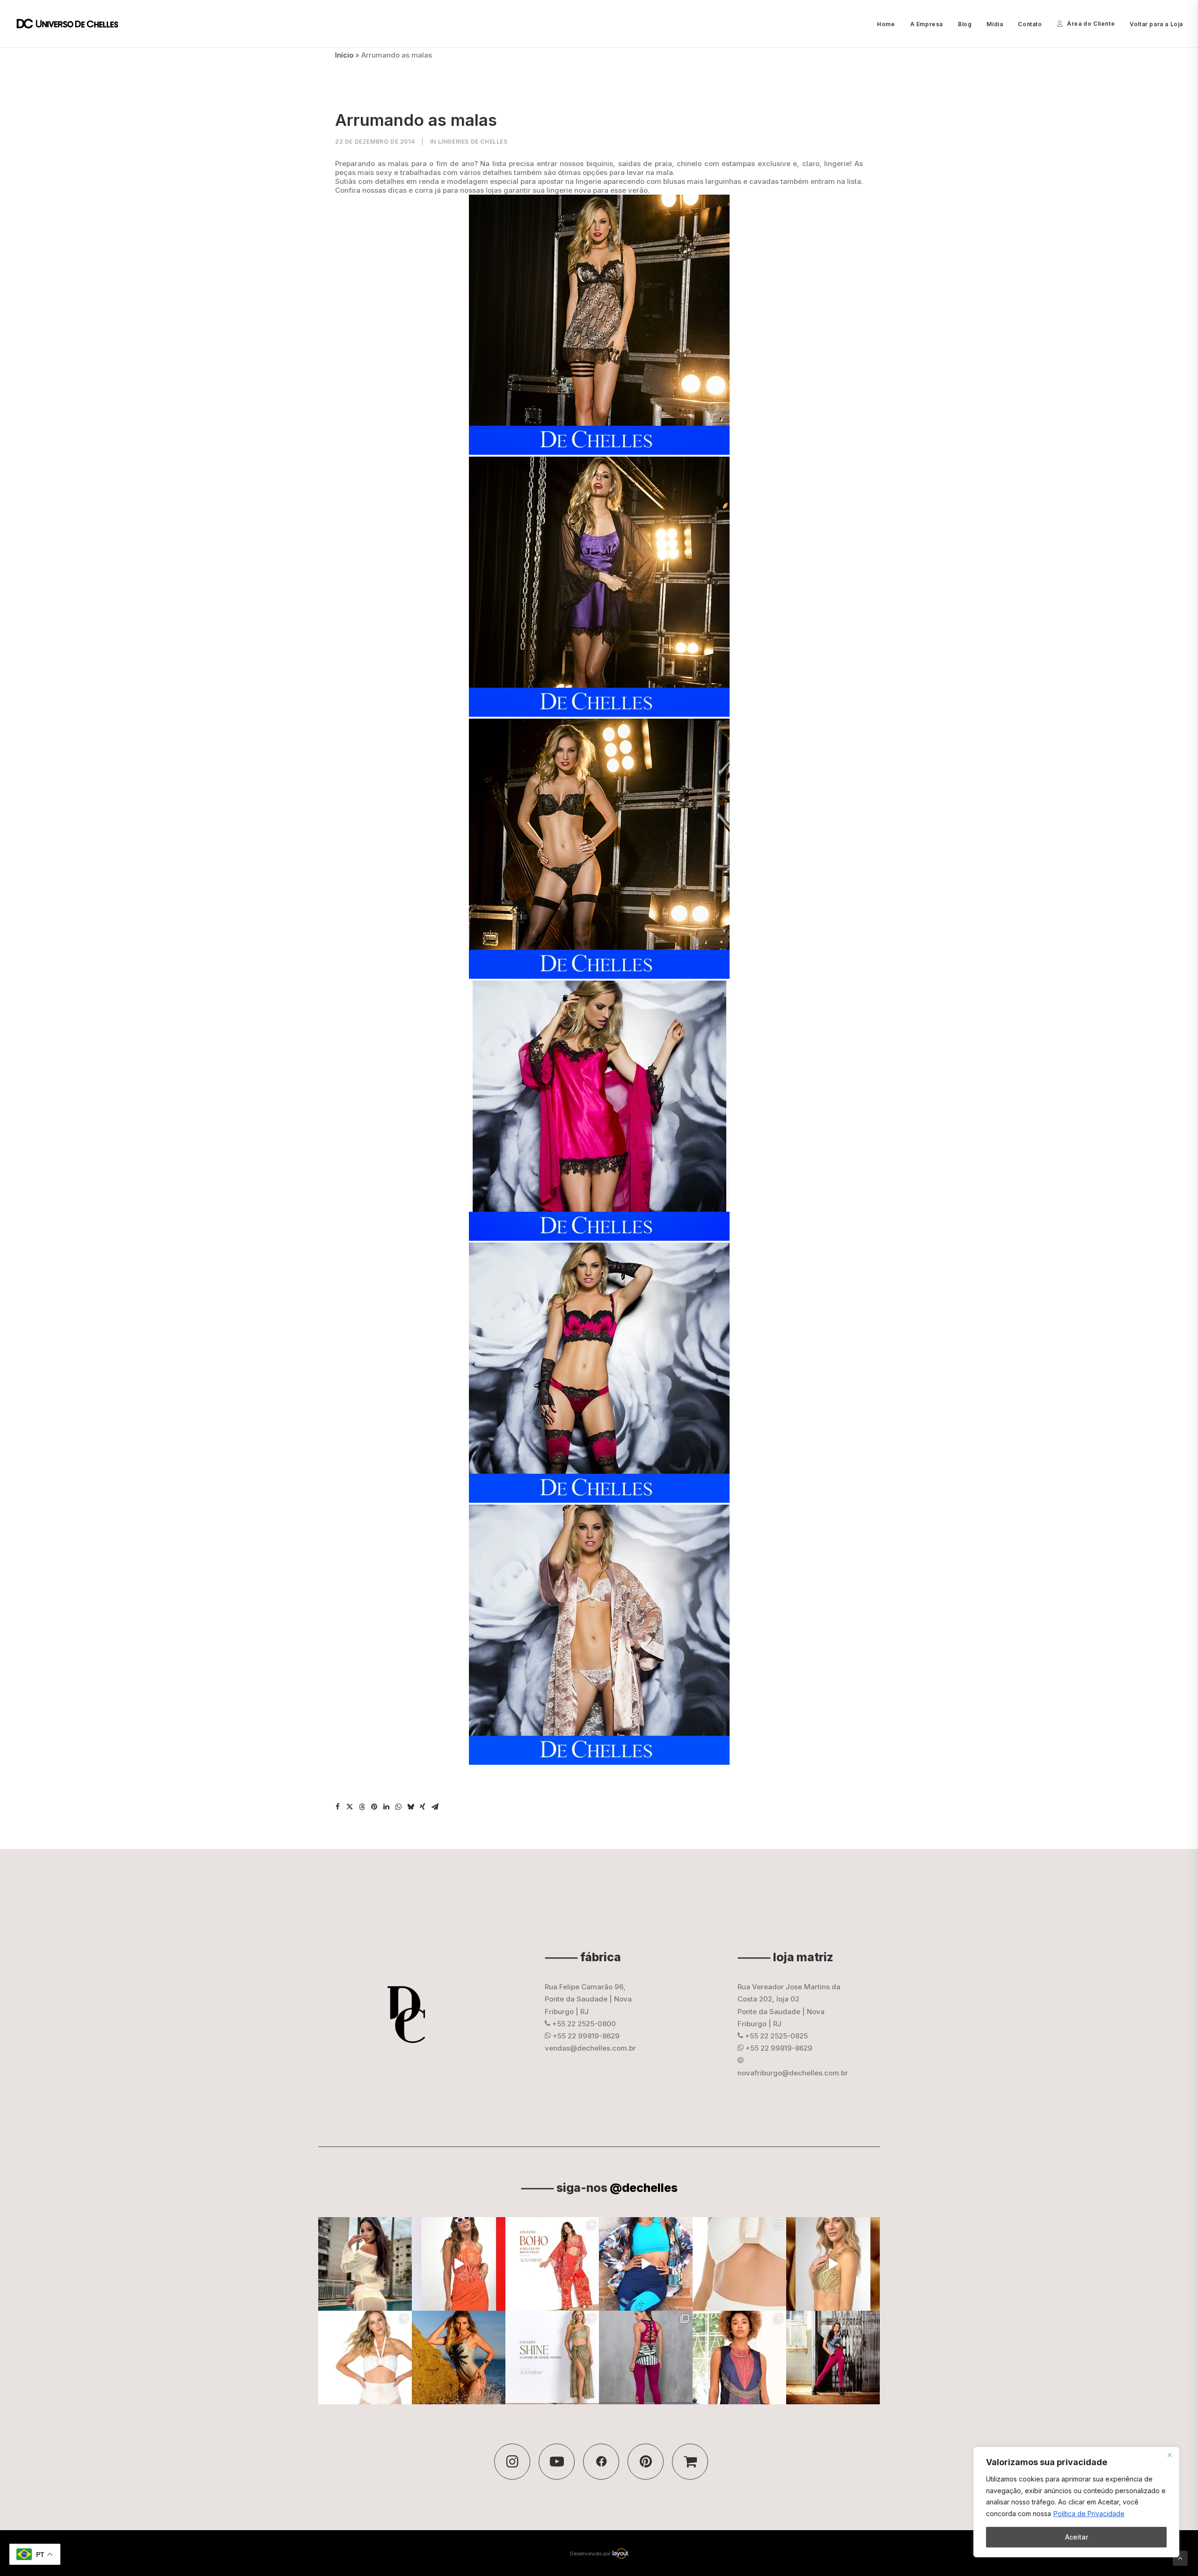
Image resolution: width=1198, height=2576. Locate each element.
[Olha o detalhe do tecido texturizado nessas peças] (739, 2264)
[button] (337, 1807)
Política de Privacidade (1089, 2514)
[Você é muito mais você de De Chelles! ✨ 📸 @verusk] (459, 2358)
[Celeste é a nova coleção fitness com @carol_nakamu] (646, 2264)
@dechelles (644, 2188)
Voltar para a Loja (1156, 24)
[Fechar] (1169, 2455)
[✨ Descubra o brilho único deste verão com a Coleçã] (833, 2264)
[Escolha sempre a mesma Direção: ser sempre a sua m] (833, 2358)
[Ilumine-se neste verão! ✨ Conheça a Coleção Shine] (365, 2264)
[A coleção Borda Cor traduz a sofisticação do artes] (739, 2358)
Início (344, 55)
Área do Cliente (1091, 24)
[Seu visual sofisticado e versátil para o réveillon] (365, 2358)
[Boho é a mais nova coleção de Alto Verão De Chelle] (459, 2264)
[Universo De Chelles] (72, 24)
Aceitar (1077, 2537)
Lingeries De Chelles (473, 142)
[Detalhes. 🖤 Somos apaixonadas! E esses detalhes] (646, 2358)
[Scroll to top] (1180, 2558)
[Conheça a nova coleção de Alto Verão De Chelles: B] (552, 2264)
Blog (965, 24)
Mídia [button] (995, 24)
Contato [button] (1030, 24)
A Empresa (927, 24)
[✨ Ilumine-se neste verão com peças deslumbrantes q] (552, 2358)
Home (886, 24)
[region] (1076, 2502)
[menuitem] (889, 24)
